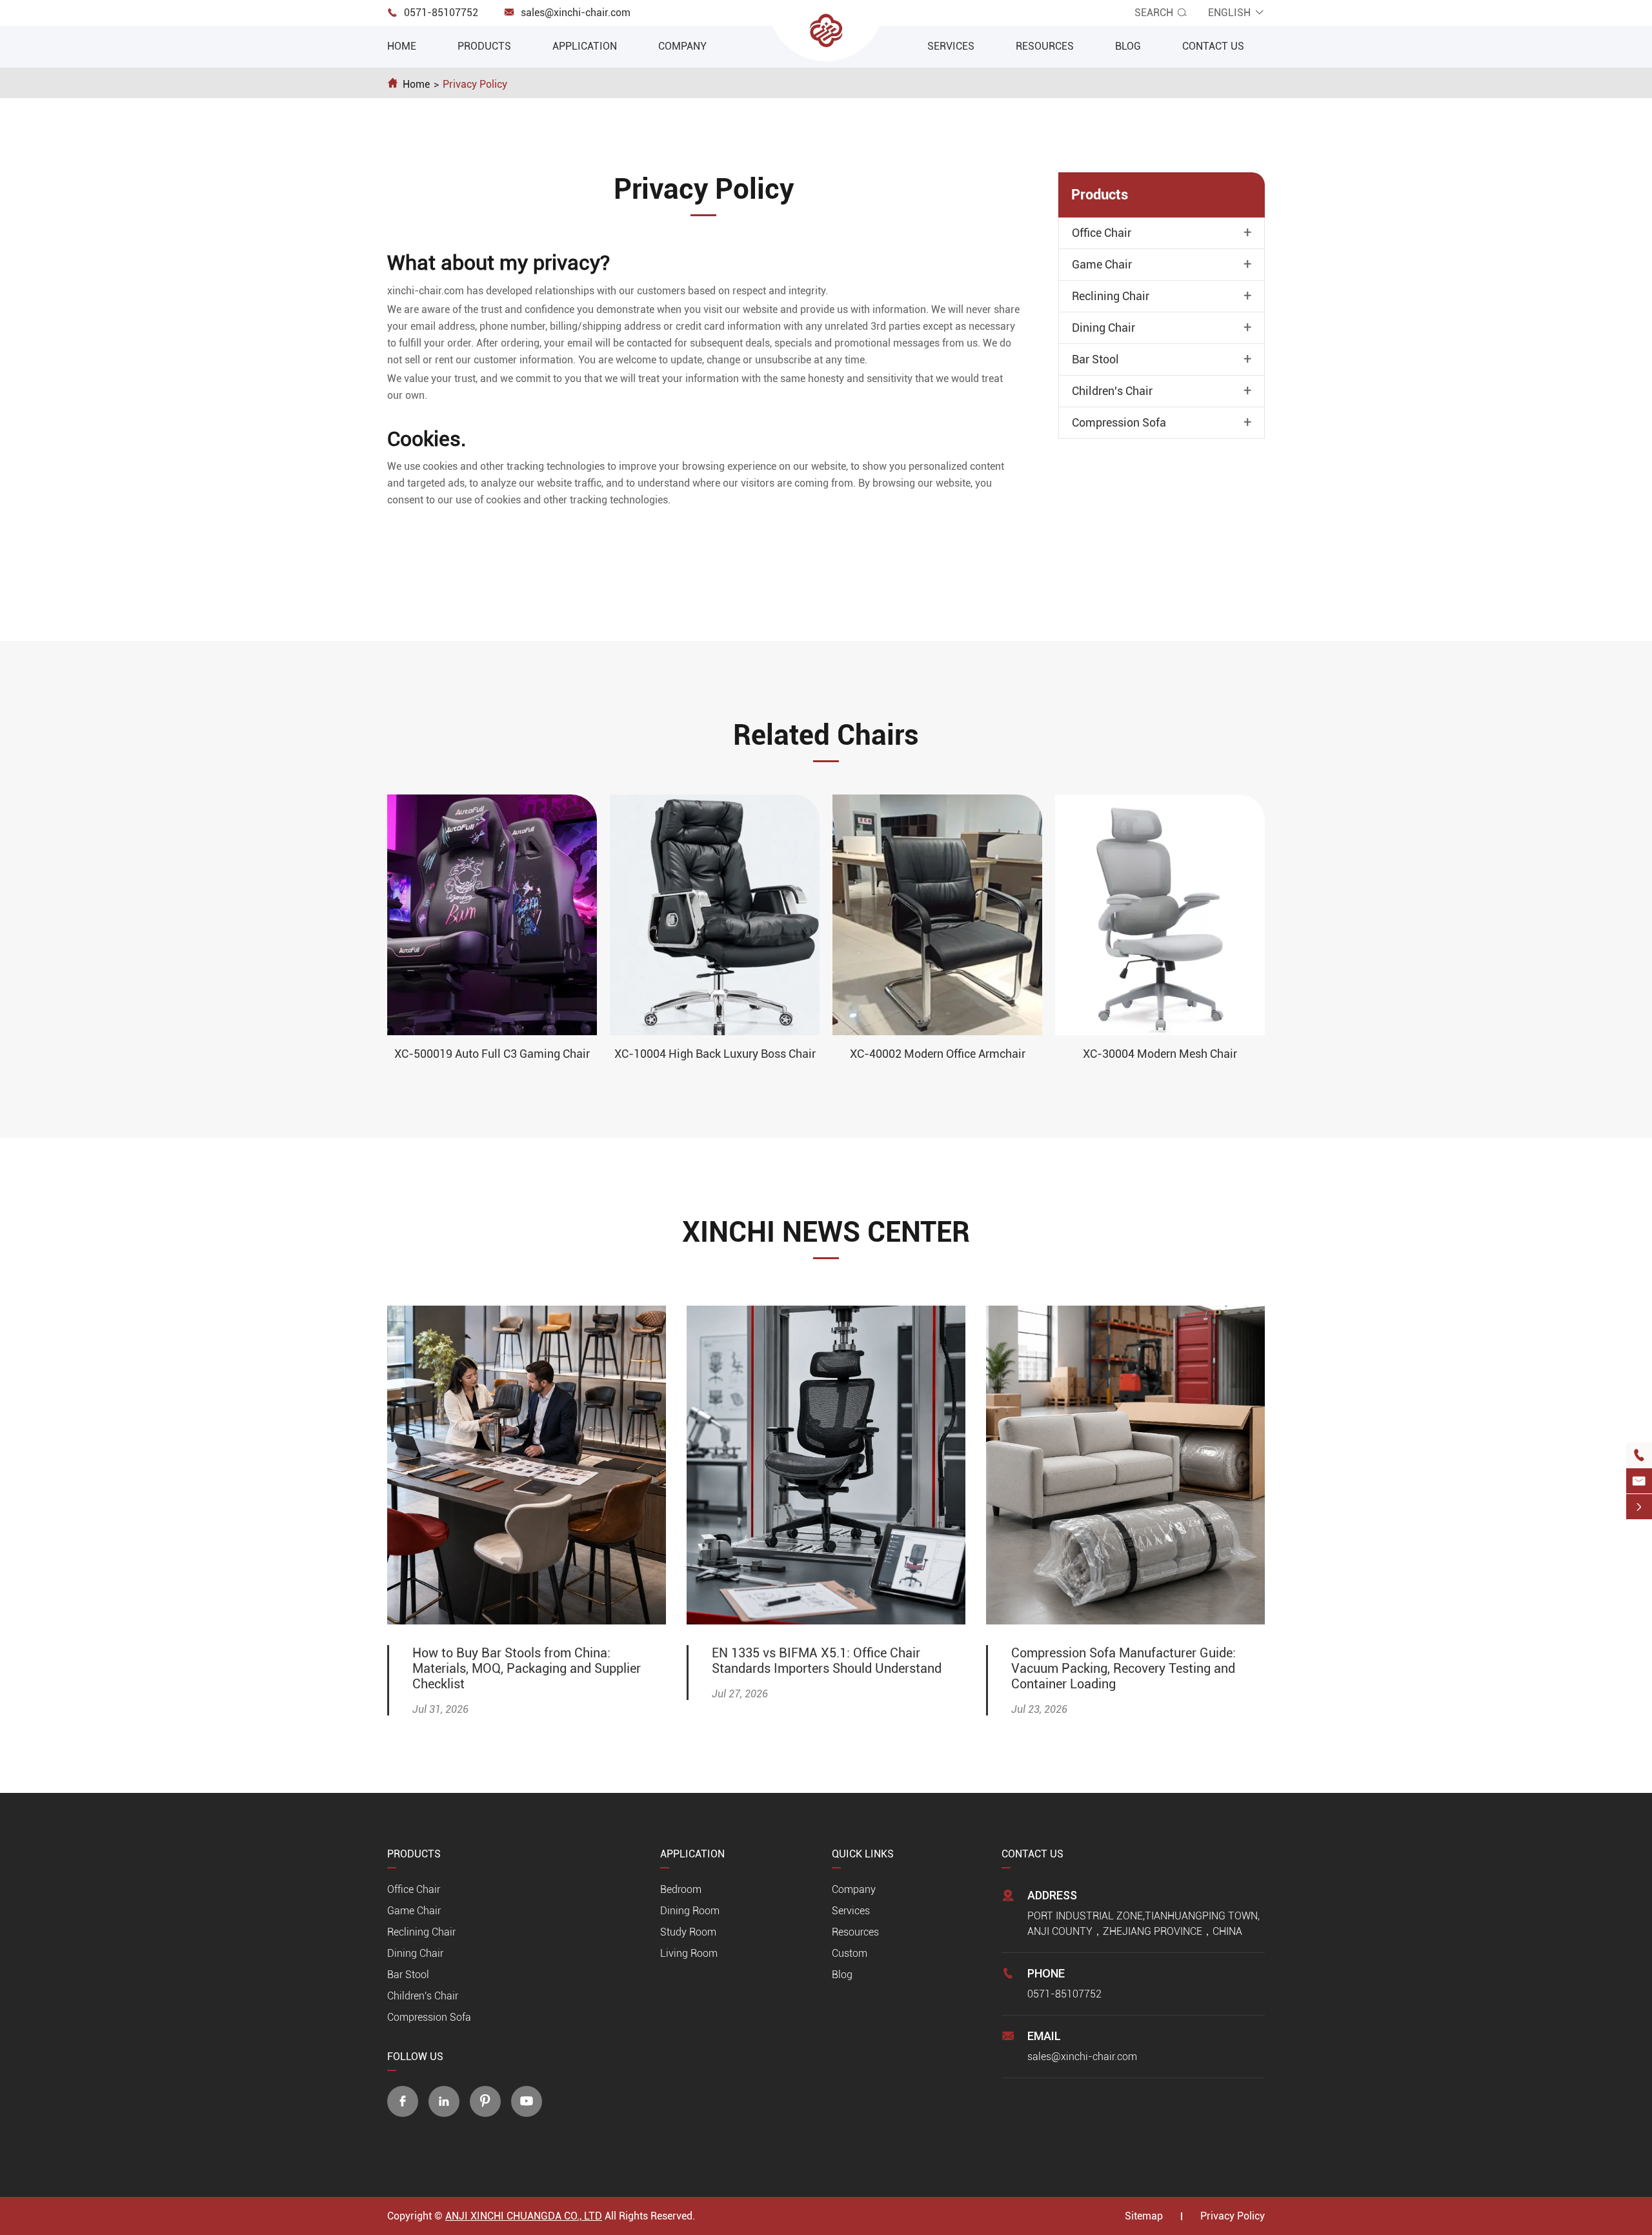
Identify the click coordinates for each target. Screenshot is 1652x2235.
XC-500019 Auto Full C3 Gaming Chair (492, 1054)
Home (402, 46)
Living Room (689, 1953)
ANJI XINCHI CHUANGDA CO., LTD (524, 2216)
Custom (850, 1953)
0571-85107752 (441, 13)
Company (682, 46)
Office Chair (1102, 233)
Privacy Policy (475, 84)
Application (585, 46)
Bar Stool (1095, 359)
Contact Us (1213, 46)
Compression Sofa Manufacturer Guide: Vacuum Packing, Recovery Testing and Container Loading (1123, 1668)
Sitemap (1144, 2216)
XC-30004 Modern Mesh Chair (1160, 1054)
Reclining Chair (1111, 296)
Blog (1128, 46)
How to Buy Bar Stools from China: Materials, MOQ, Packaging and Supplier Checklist (527, 1668)
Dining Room (690, 1911)
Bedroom (681, 1889)
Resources (1045, 46)
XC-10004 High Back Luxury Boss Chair (715, 1054)
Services (951, 46)
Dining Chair (1103, 328)
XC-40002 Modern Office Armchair (938, 1054)
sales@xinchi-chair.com (576, 13)
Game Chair (1102, 265)
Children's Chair (1112, 391)
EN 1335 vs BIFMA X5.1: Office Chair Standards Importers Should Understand (827, 1661)
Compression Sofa (1119, 423)
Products (484, 46)
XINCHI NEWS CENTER (826, 1232)
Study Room (688, 1932)
